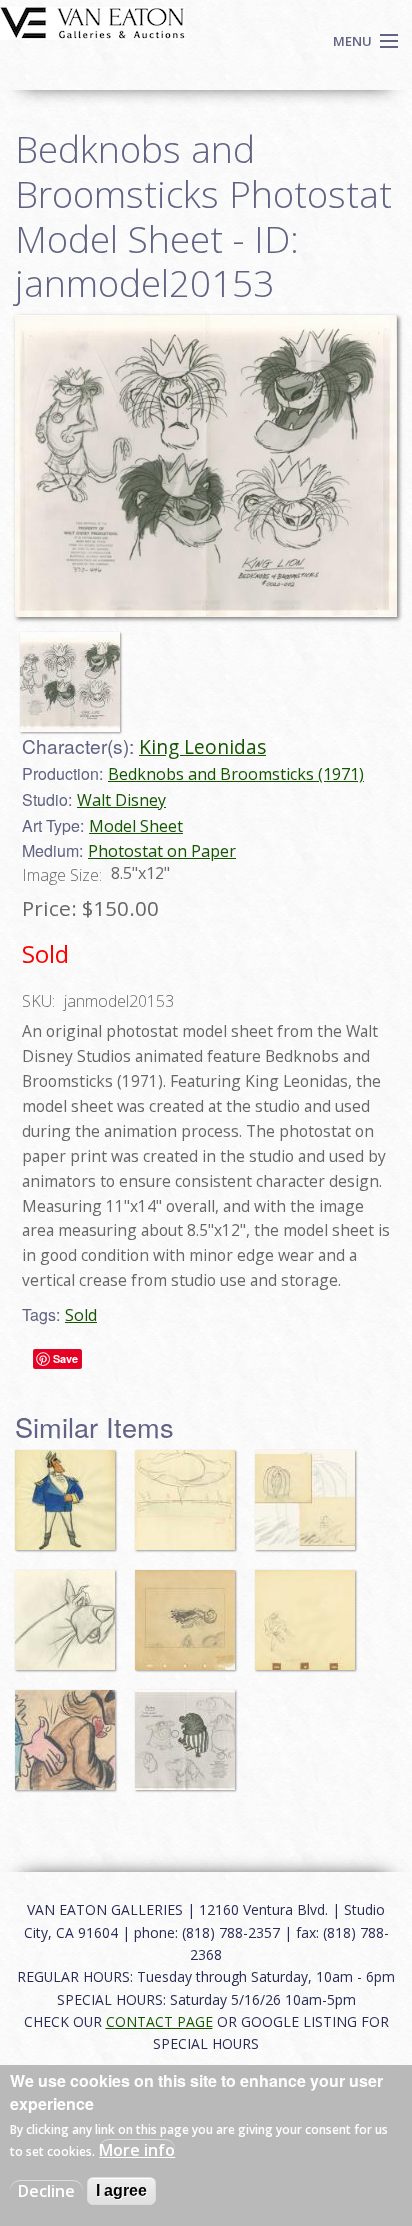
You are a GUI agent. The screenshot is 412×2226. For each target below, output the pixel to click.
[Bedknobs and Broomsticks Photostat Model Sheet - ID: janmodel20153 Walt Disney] (206, 464)
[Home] (92, 21)
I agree (121, 2190)
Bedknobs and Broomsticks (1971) (236, 774)
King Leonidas (202, 746)
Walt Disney (121, 800)
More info (137, 2150)
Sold (81, 1315)
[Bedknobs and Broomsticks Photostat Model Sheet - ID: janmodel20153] (75, 672)
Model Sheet (136, 826)
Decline (46, 2191)
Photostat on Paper (162, 851)
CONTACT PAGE (159, 2021)
